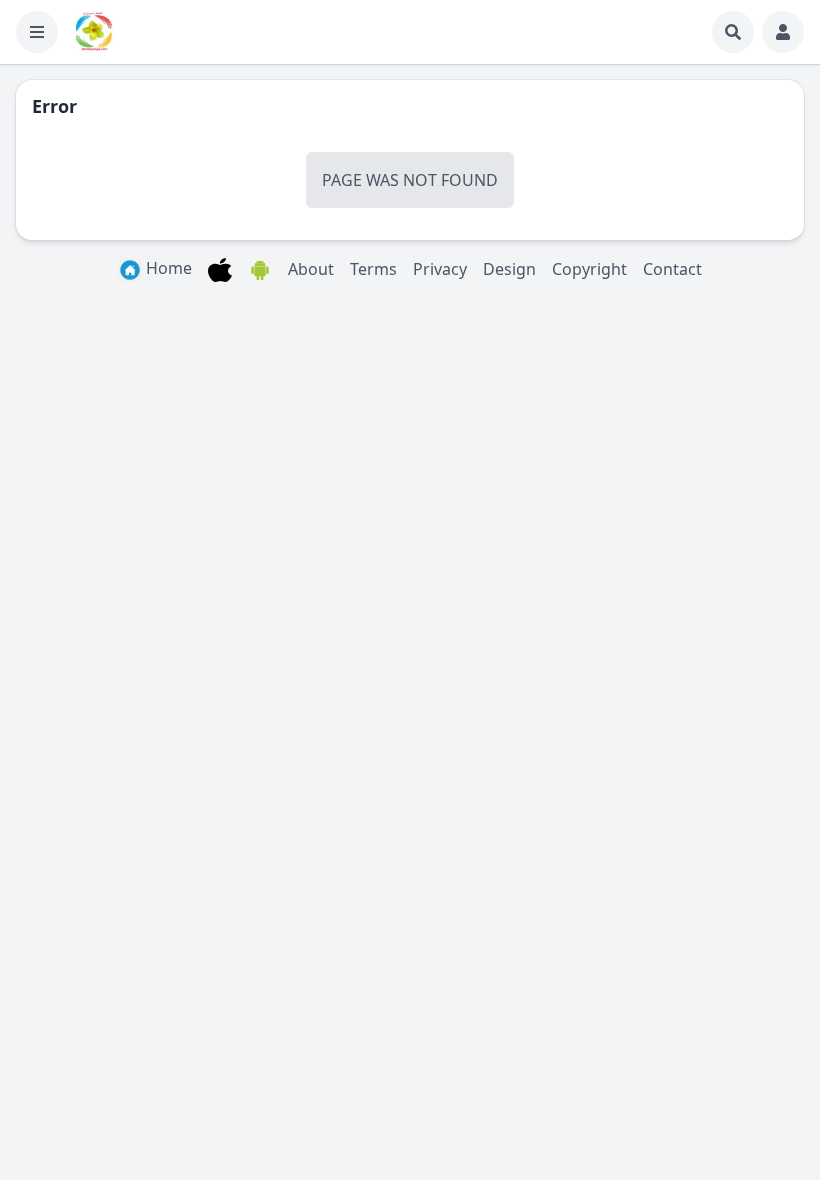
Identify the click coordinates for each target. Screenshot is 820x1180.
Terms (373, 269)
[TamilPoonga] (94, 32)
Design (509, 269)
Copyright (589, 269)
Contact (672, 269)
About (311, 269)
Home (167, 268)
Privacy (440, 269)
